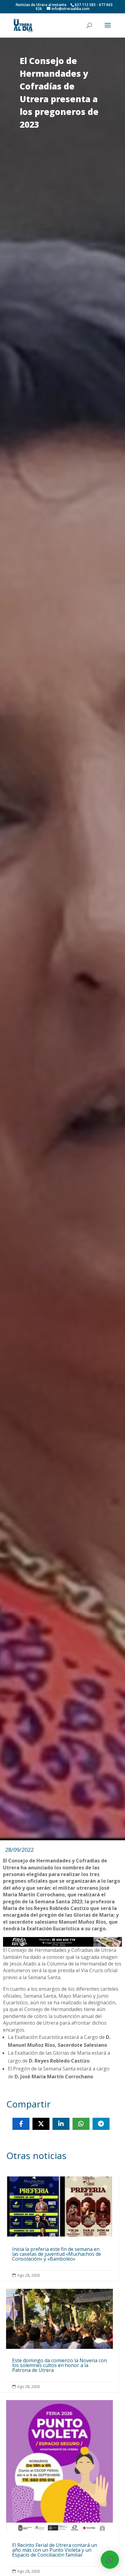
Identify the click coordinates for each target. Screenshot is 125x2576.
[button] (110, 2560)
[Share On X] (41, 2124)
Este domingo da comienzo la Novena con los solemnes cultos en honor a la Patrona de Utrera (59, 2340)
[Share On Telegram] (101, 2124)
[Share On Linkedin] (61, 2124)
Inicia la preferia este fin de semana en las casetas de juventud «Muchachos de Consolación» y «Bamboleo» (59, 2228)
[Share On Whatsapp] (81, 2124)
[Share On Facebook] (21, 2124)
